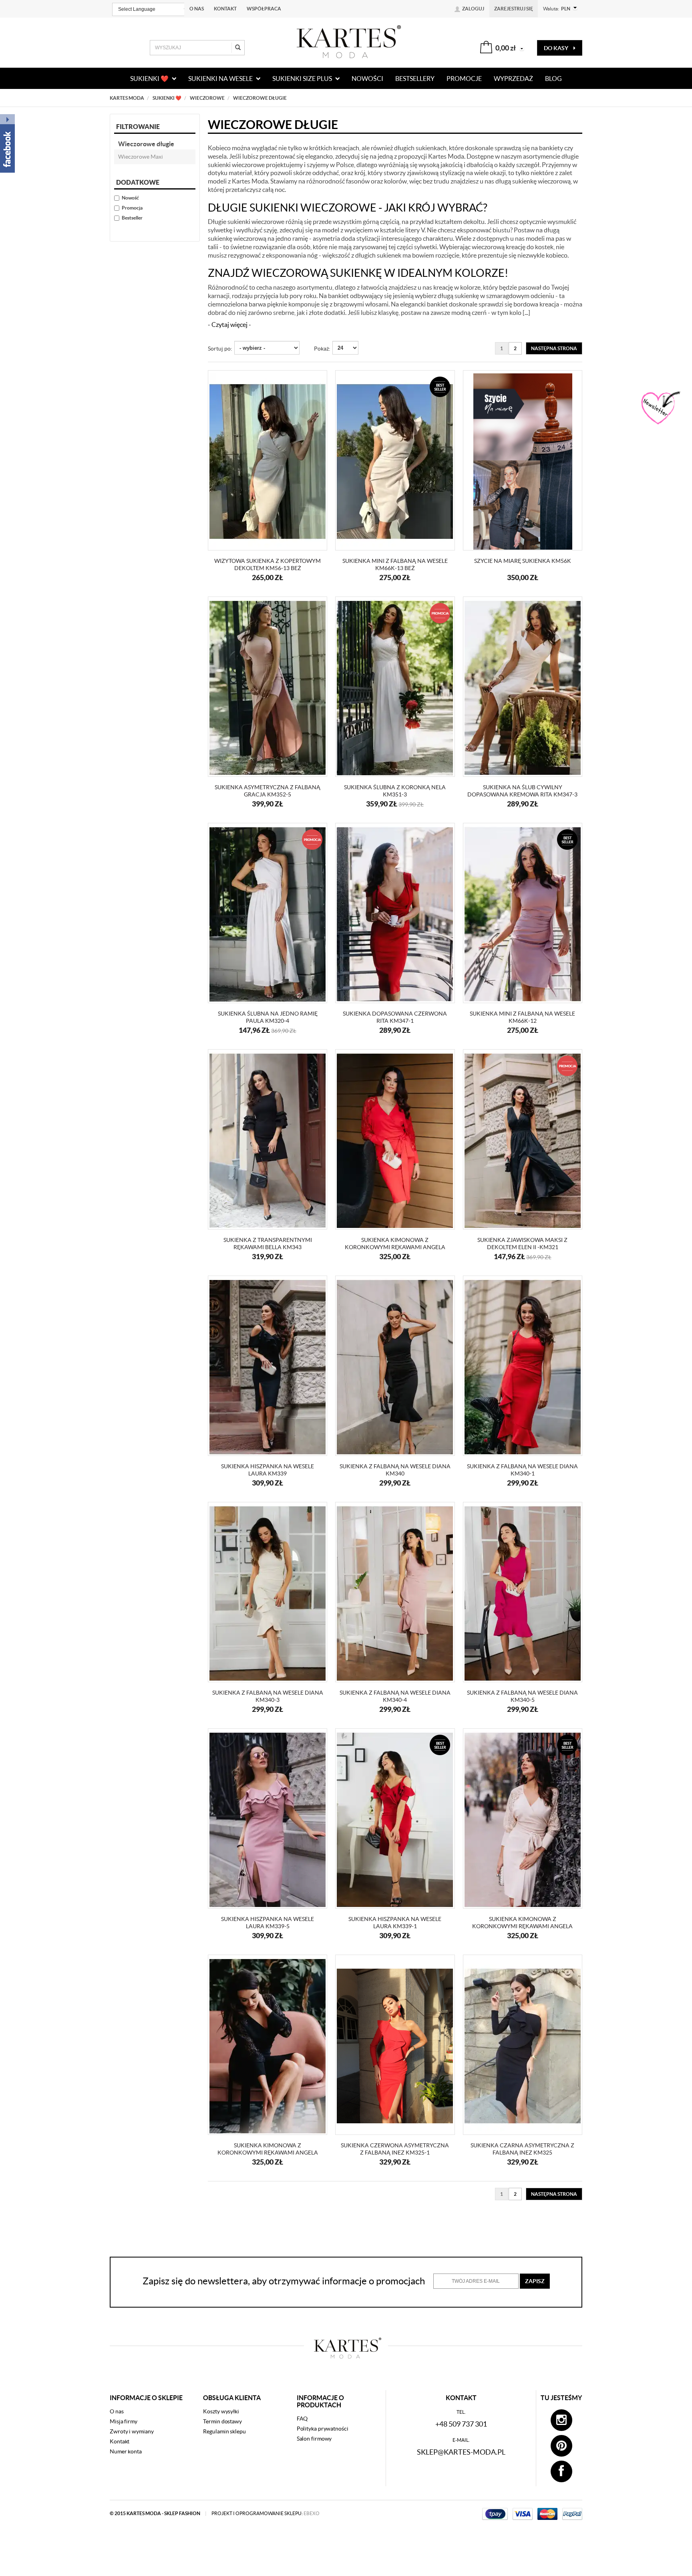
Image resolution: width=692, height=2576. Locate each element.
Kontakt (225, 9)
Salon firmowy (314, 2439)
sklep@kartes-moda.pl (461, 2452)
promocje (464, 79)
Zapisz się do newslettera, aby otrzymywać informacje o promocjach (284, 2281)
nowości (367, 79)
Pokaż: (322, 349)
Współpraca (264, 9)
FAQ (302, 2419)
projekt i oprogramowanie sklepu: (266, 2513)
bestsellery (415, 79)
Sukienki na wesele (221, 79)
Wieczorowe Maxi (141, 157)
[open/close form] (660, 408)
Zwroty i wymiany (132, 2431)
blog (553, 79)
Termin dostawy (222, 2421)
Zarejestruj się (514, 9)
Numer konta (126, 2451)
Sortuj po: (220, 349)
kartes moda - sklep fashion (164, 2513)
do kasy (557, 48)
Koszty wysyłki (221, 2411)
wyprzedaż (513, 79)
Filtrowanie (138, 127)
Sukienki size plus (303, 79)
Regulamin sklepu (224, 2431)
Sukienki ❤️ (150, 79)
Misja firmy (124, 2421)
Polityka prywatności (323, 2429)
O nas (197, 9)
